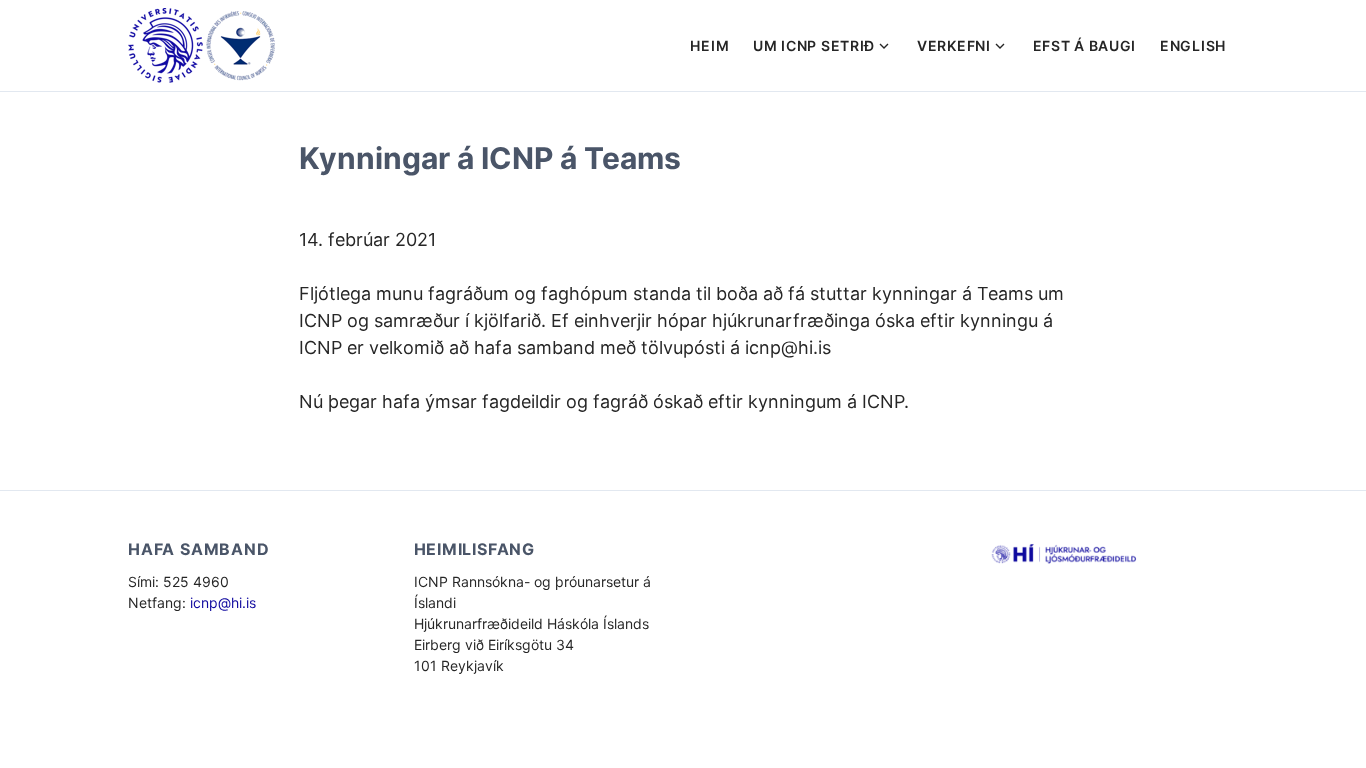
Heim (709, 45)
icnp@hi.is (223, 602)
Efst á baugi (1084, 45)
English (1193, 45)
